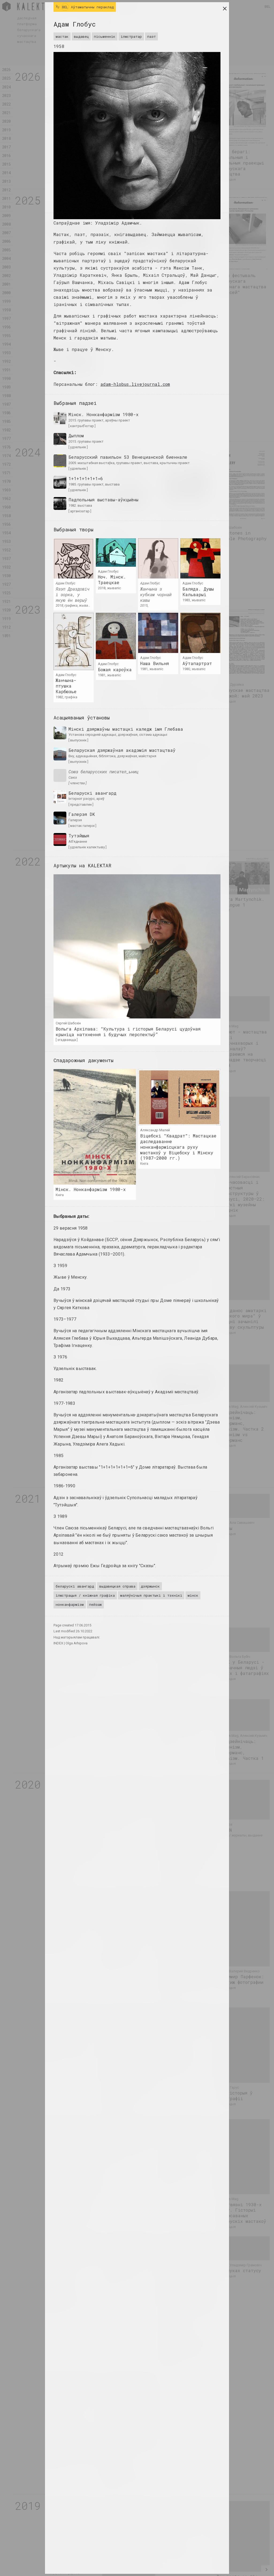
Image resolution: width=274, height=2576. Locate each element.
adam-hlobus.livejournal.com (135, 384)
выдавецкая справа (117, 1586)
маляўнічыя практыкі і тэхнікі (151, 1595)
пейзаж (95, 1604)
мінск (193, 1595)
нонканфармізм (70, 1604)
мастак (62, 36)
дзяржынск (150, 1586)
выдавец (81, 36)
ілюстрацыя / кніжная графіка (85, 1595)
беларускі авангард (75, 1586)
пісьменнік (105, 36)
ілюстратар (131, 36)
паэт (151, 36)
